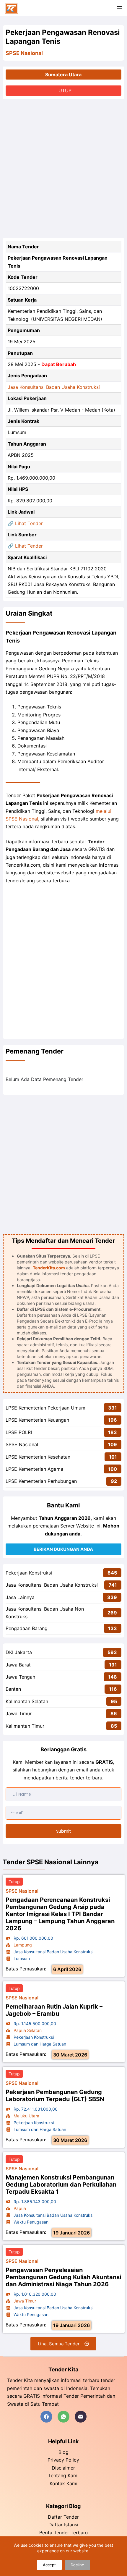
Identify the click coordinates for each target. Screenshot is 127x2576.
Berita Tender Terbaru (63, 2533)
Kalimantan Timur (25, 1726)
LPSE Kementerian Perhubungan (41, 1481)
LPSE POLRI (19, 1432)
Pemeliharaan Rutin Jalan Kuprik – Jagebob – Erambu (54, 2010)
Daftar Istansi (63, 2525)
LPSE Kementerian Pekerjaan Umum (45, 1408)
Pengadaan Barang (27, 1628)
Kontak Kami (63, 2483)
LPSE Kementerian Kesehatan (38, 1457)
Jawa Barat (18, 1665)
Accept (49, 2565)
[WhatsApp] (63, 2417)
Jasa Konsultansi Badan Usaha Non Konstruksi (45, 1613)
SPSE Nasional (24, 53)
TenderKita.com (49, 1268)
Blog (63, 2452)
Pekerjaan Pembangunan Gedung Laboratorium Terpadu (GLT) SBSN (55, 2096)
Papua (19, 2208)
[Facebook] (46, 2417)
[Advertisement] (63, 168)
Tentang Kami (63, 2475)
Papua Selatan (27, 2030)
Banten (13, 1689)
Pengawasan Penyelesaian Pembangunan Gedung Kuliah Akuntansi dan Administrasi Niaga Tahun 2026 (63, 2277)
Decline (77, 2565)
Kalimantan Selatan (27, 1701)
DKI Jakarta (19, 1652)
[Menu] (120, 8)
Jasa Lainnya (20, 1597)
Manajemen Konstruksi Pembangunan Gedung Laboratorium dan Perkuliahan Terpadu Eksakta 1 (61, 2185)
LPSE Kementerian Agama (34, 1469)
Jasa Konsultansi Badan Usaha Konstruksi (54, 387)
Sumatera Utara (63, 75)
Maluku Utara (26, 2116)
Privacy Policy (63, 2460)
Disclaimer (63, 2468)
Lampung (22, 1945)
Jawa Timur (19, 1713)
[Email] (81, 2417)
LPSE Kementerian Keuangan (37, 1420)
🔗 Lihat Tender (25, 523)
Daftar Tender (63, 2517)
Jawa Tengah (20, 1677)
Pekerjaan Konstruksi (29, 1573)
